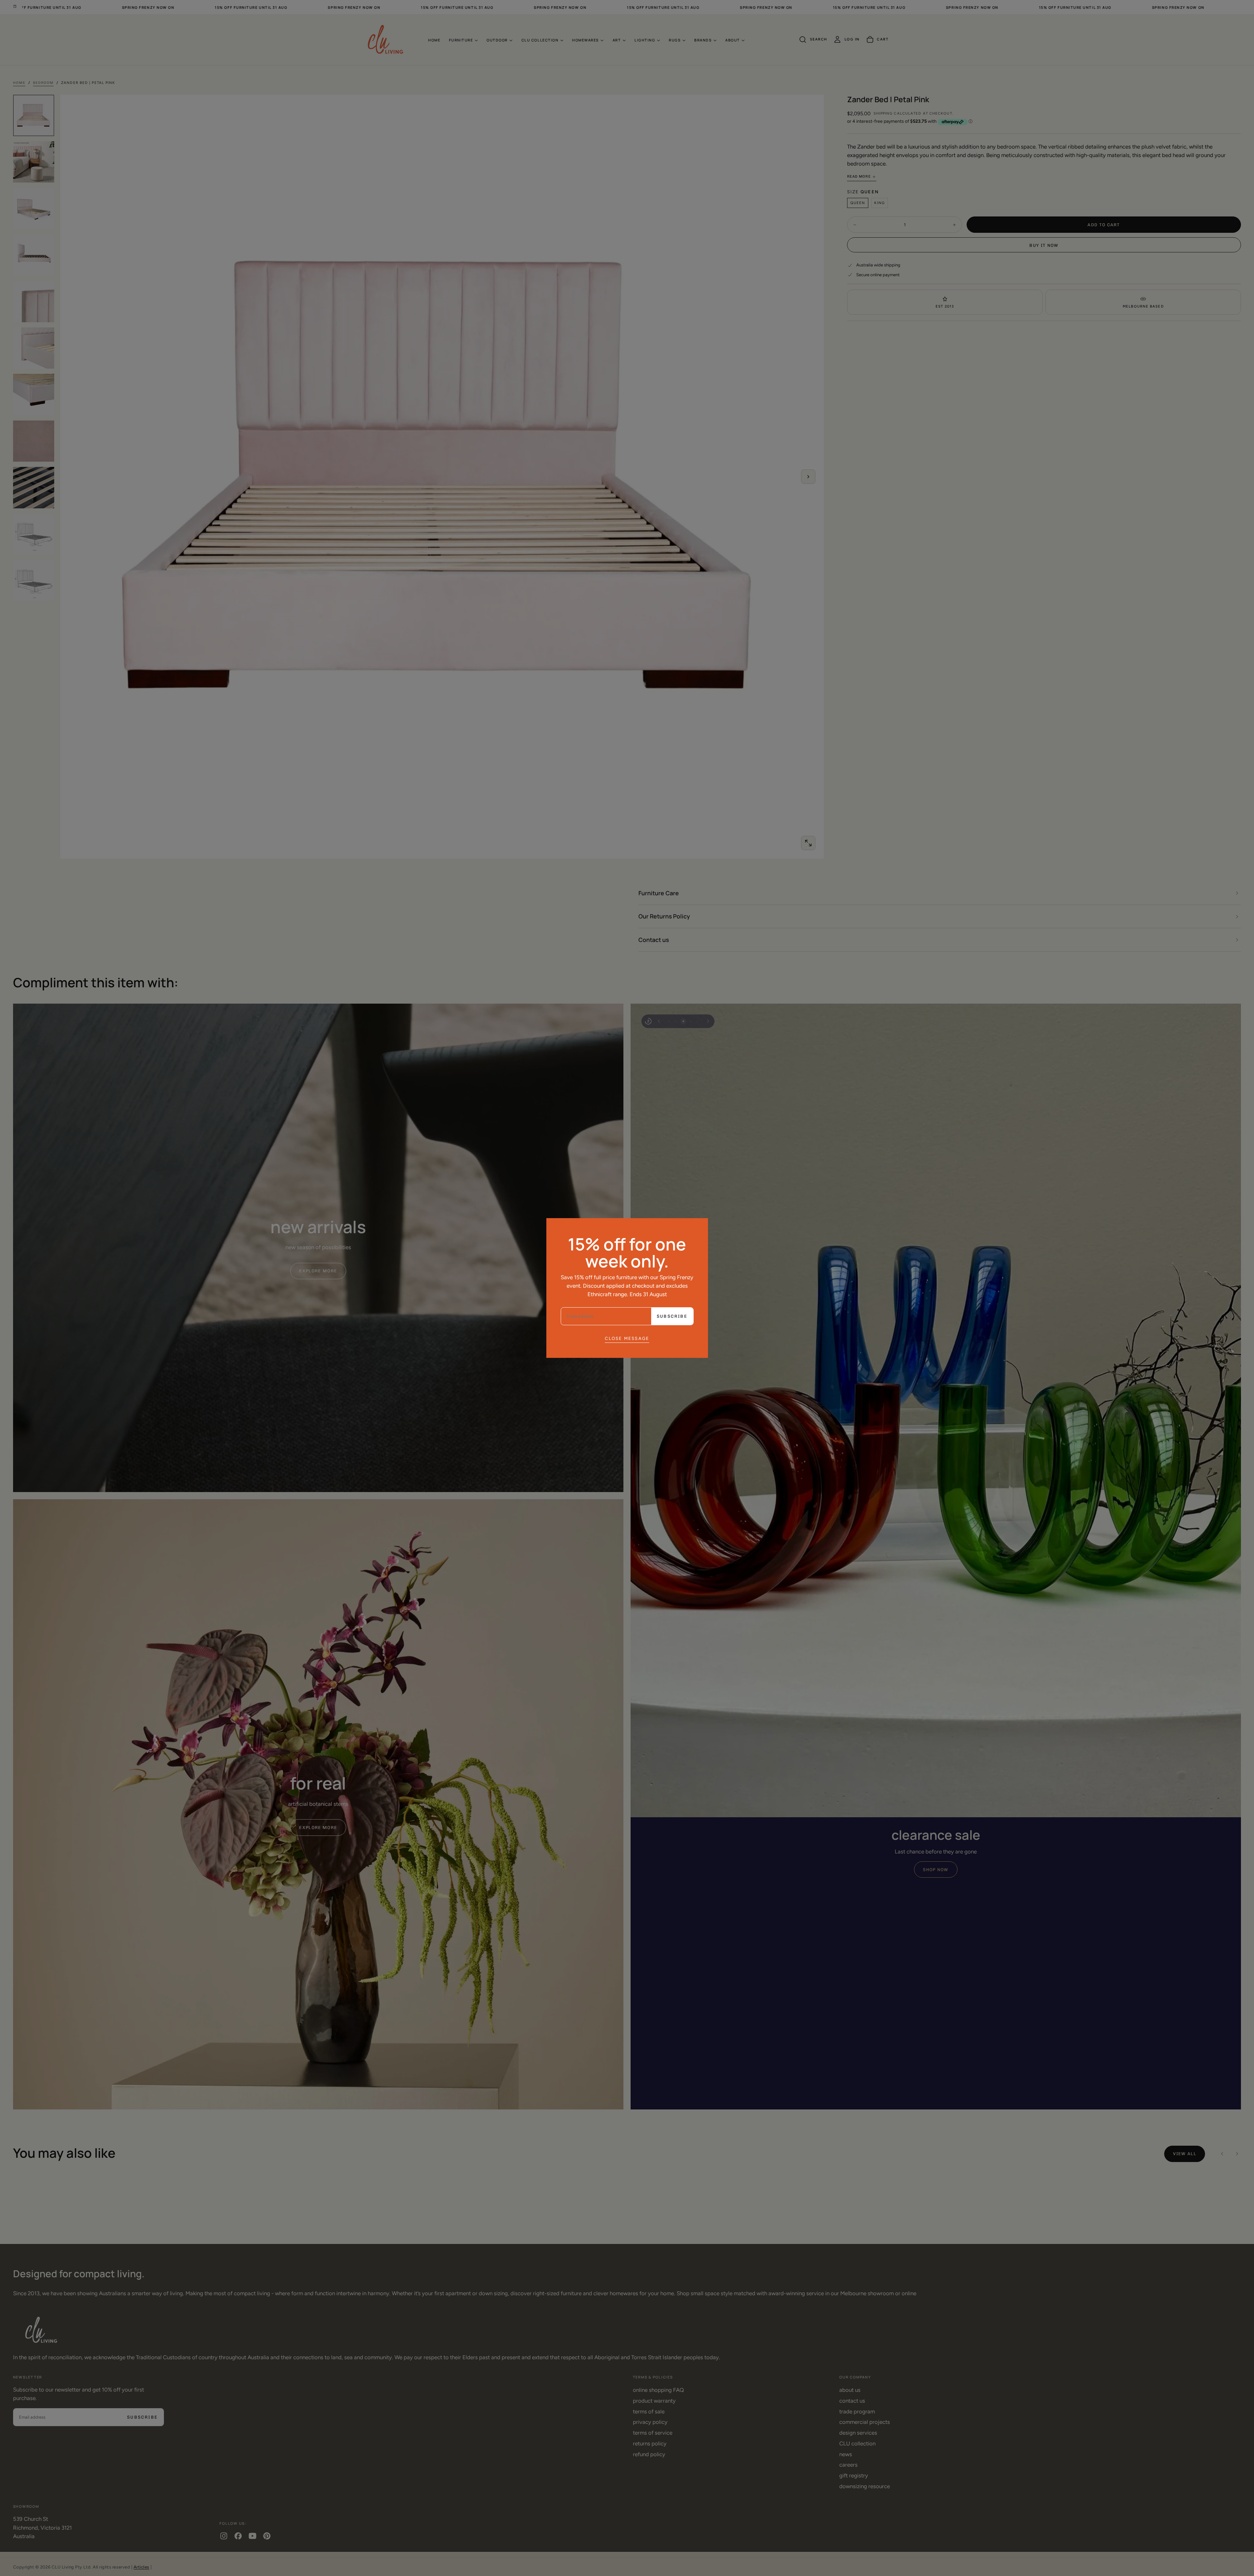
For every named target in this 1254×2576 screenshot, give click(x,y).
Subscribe (672, 1316)
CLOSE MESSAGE (627, 1338)
